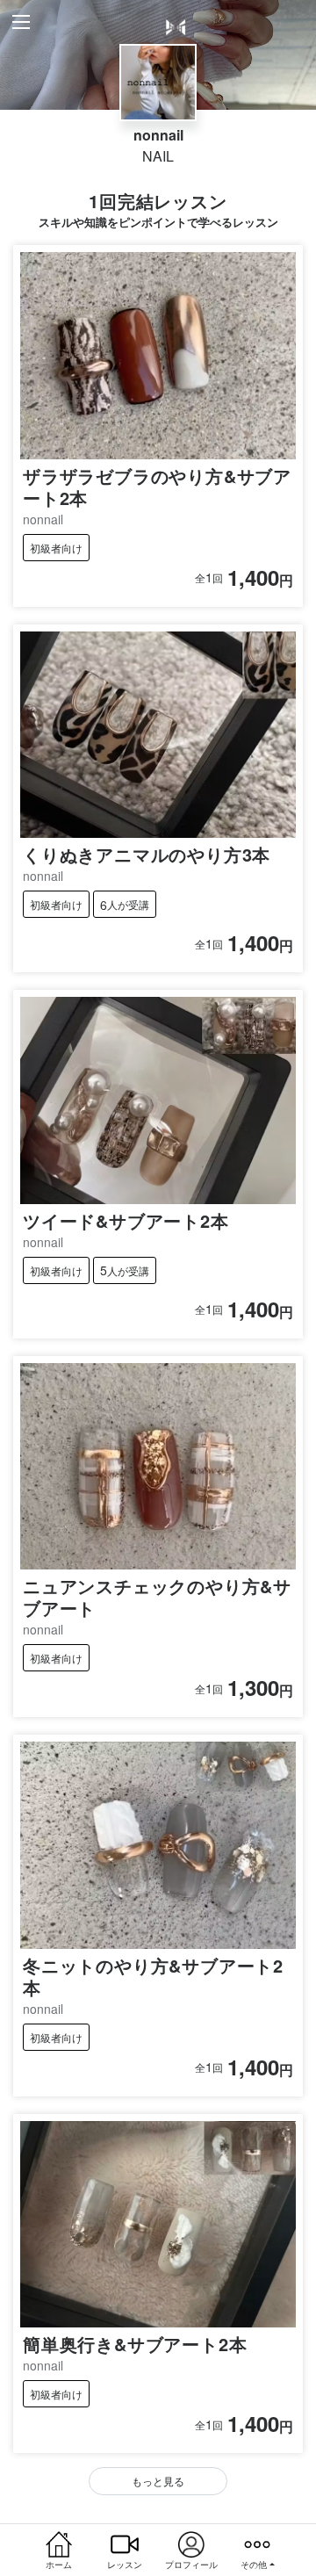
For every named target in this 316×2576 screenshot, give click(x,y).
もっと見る (158, 2481)
